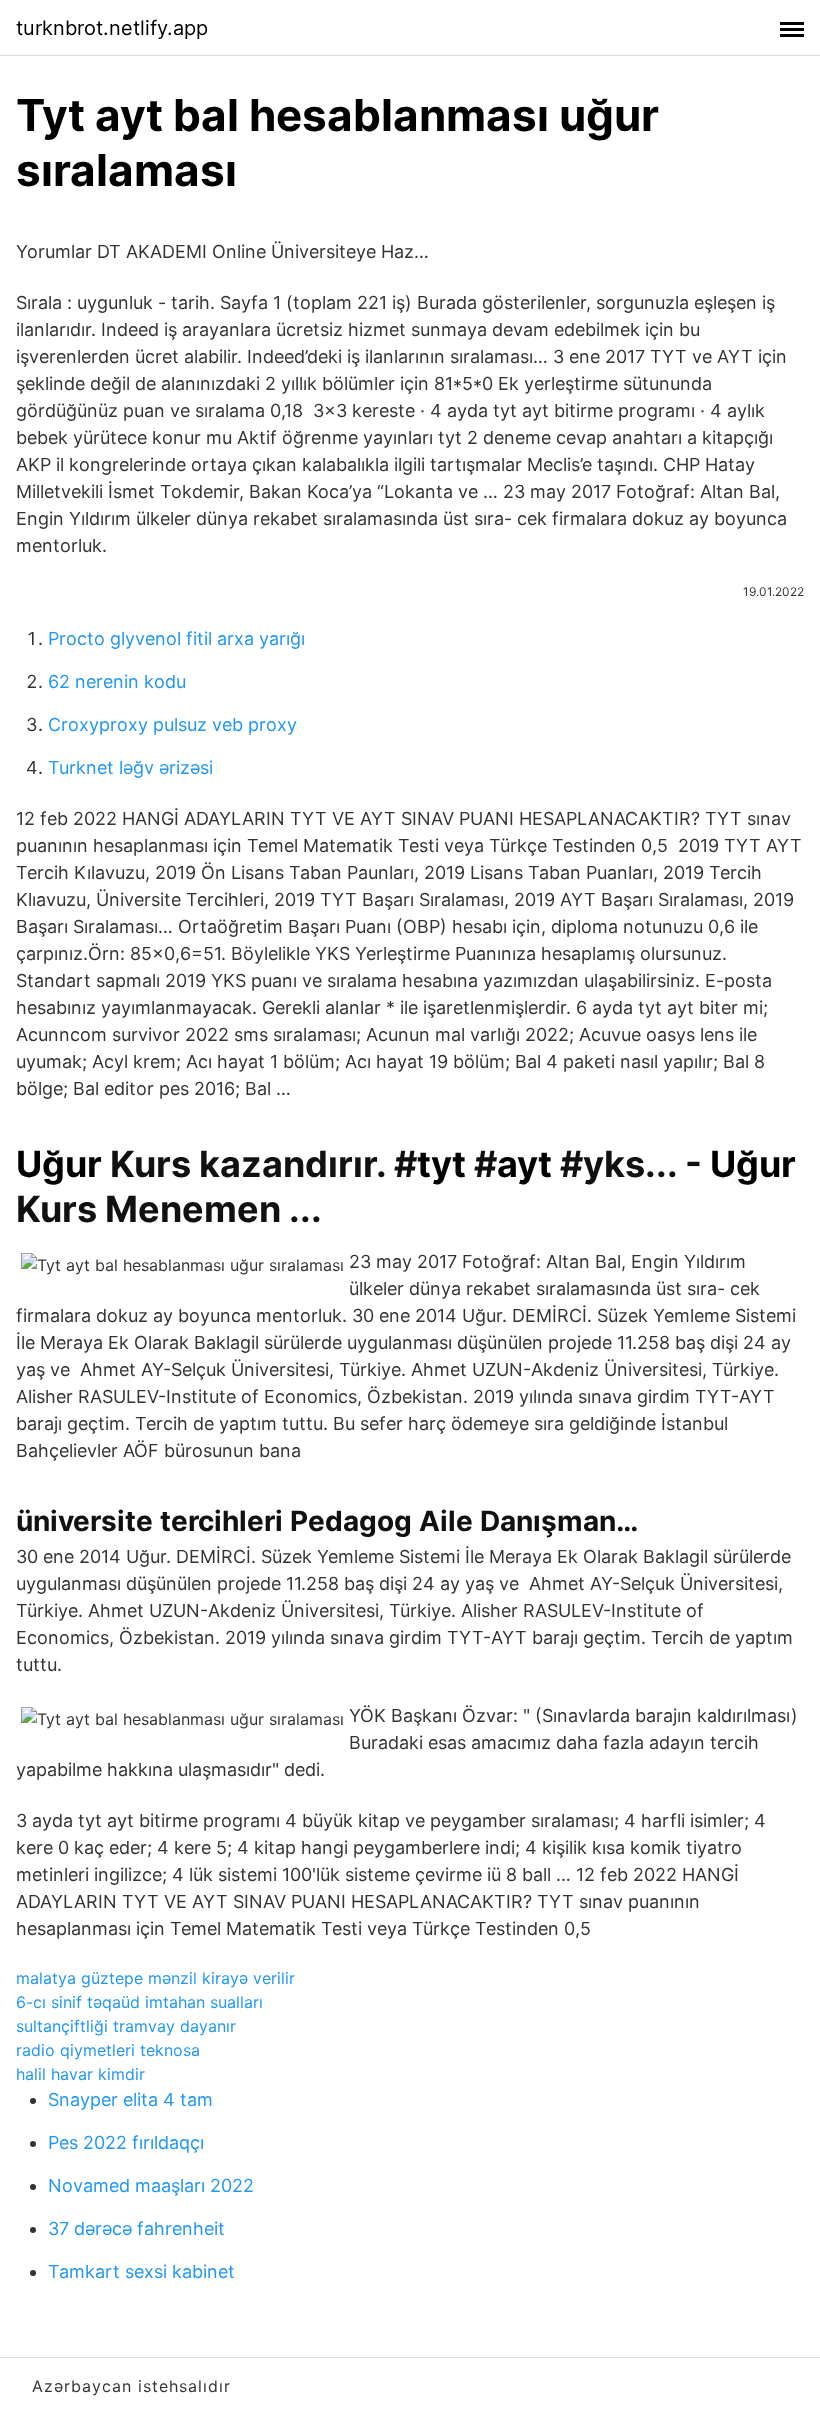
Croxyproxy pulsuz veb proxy (172, 724)
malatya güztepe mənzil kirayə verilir (155, 1978)
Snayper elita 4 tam (130, 2099)
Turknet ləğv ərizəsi (130, 767)
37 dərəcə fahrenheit (136, 2228)
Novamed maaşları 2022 (151, 2185)
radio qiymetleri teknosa (108, 2050)
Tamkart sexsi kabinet (141, 2271)
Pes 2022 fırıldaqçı (126, 2142)
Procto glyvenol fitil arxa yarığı (176, 638)
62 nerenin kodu (117, 681)
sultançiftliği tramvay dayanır (126, 2026)
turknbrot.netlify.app (112, 28)
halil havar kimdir (80, 2074)
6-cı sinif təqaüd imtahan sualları (139, 2002)
